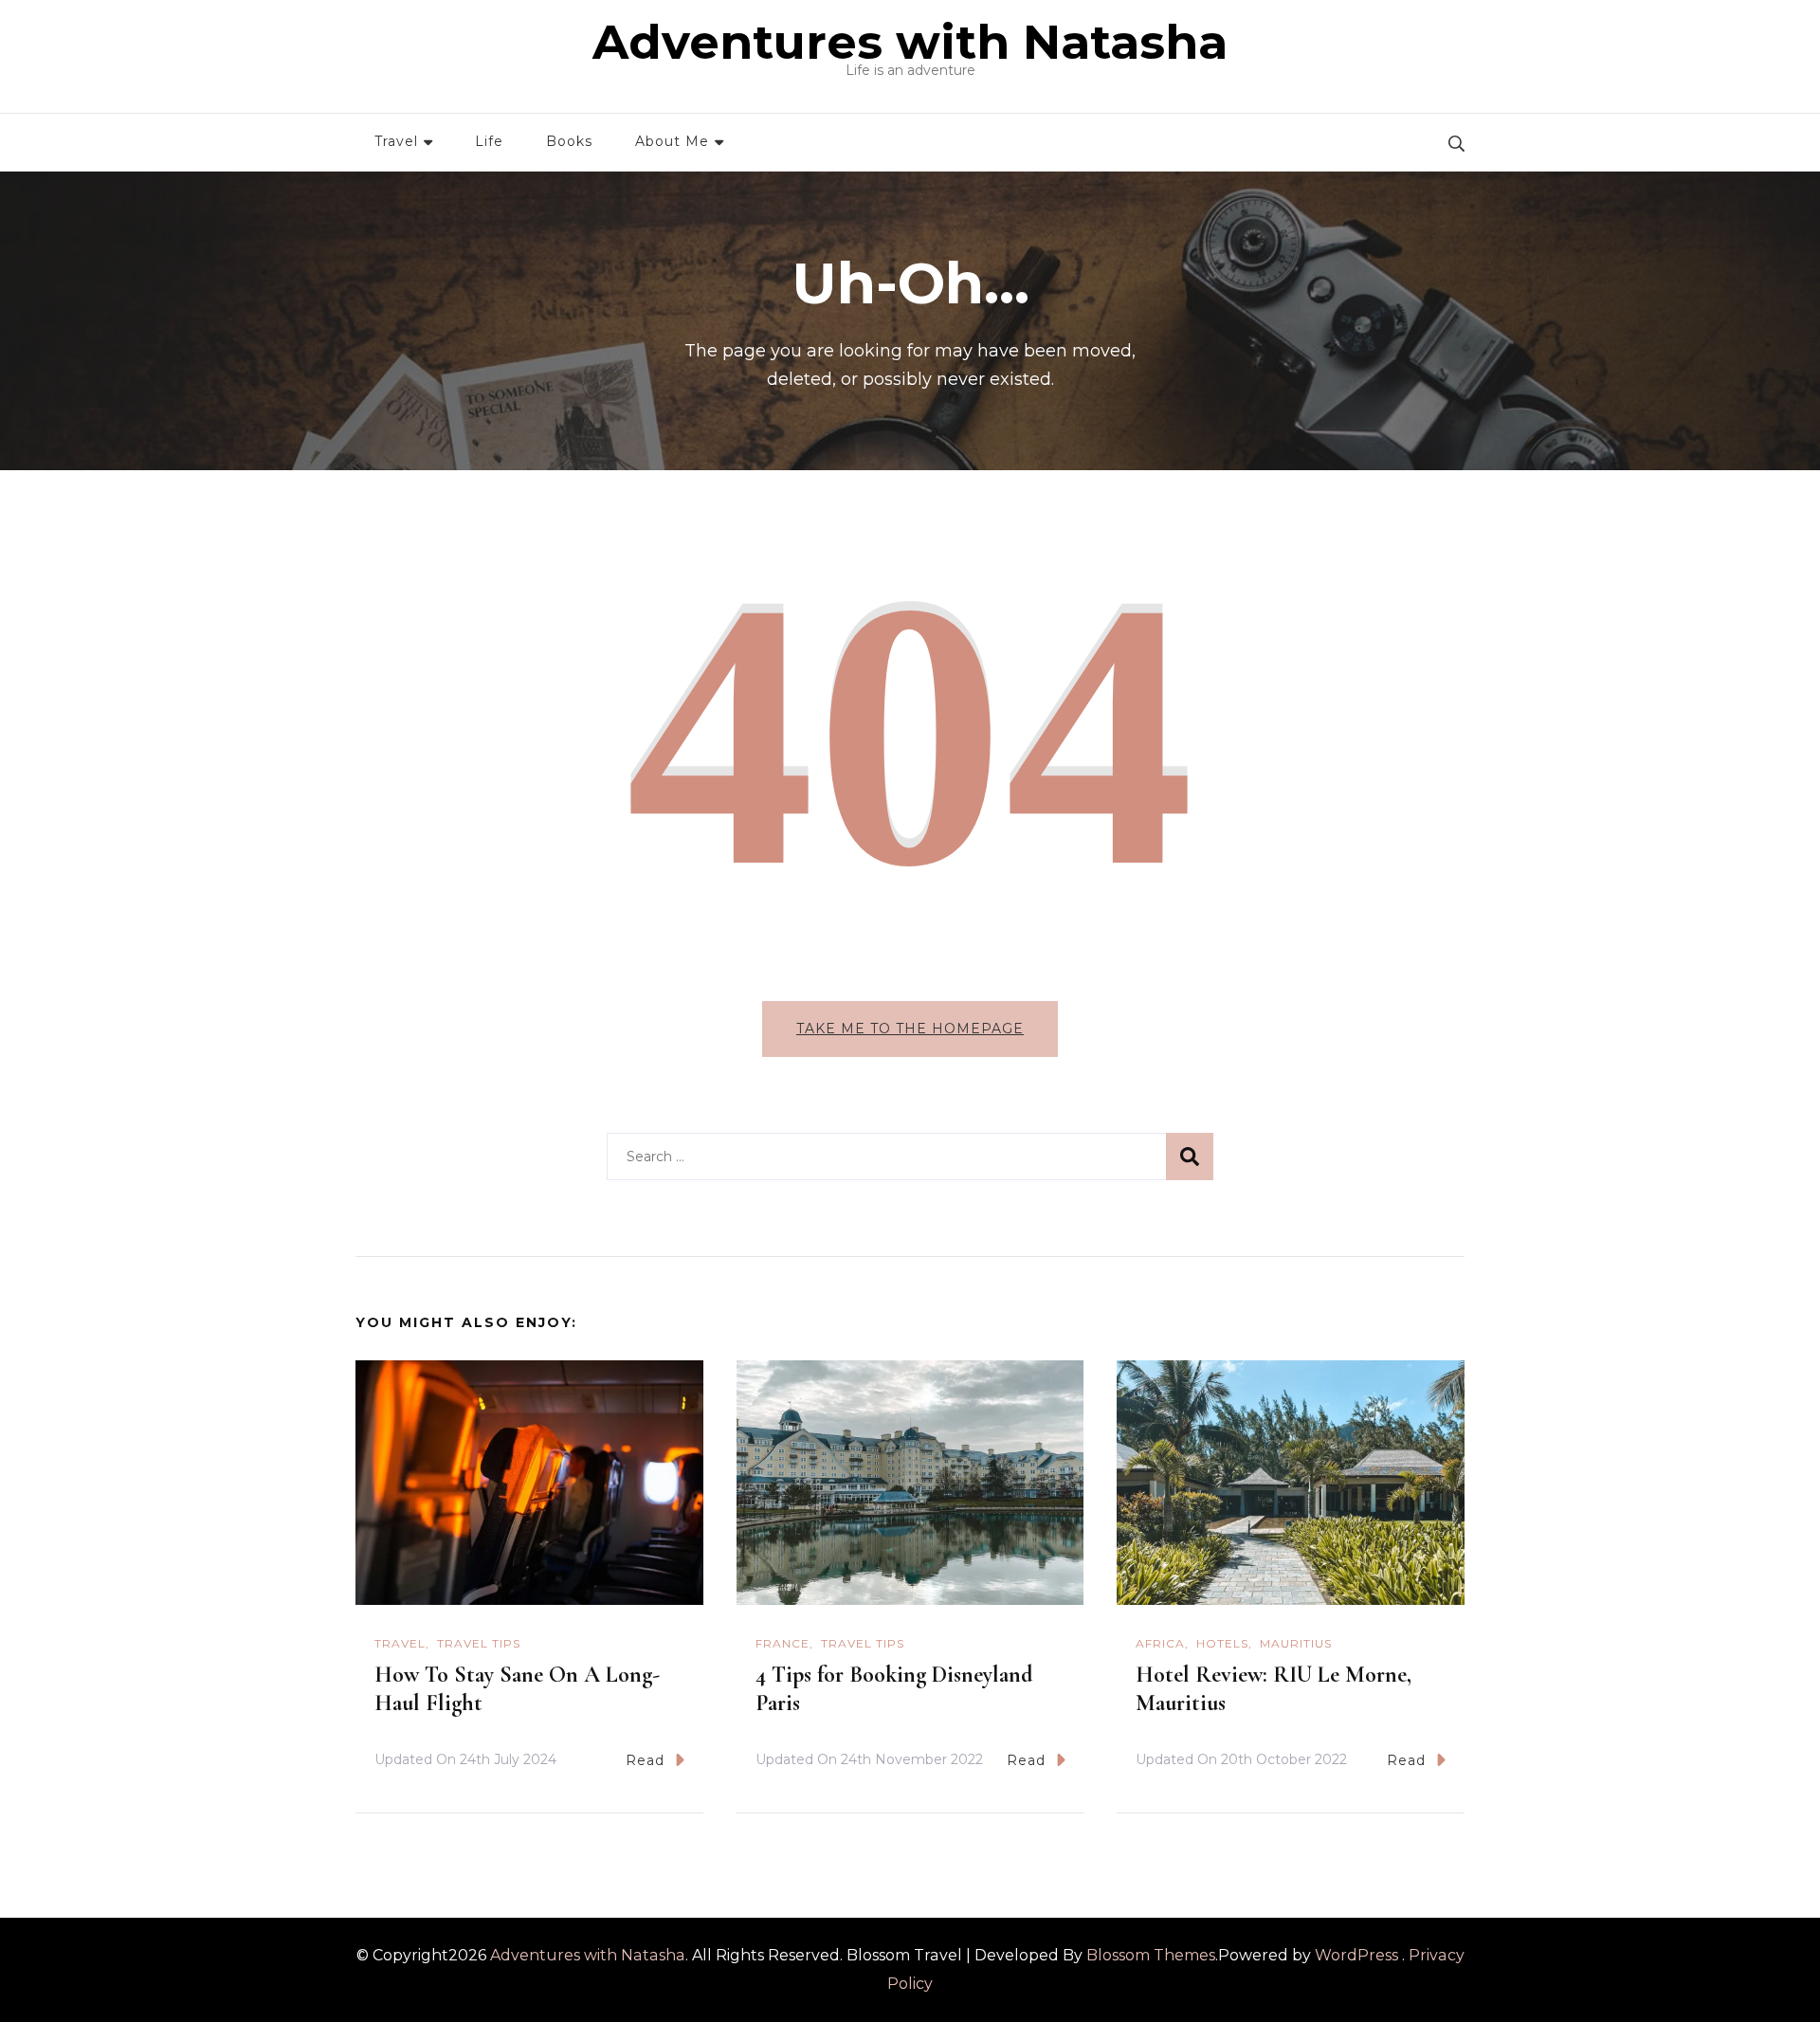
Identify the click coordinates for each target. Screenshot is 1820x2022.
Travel (396, 141)
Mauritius (1296, 1643)
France (783, 1643)
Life (489, 141)
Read (645, 1760)
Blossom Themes (1151, 1955)
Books (569, 141)
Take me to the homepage (910, 1029)
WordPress (1356, 1955)
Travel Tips (479, 1643)
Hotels (1222, 1643)
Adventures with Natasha (910, 42)
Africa (1160, 1643)
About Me (672, 141)
